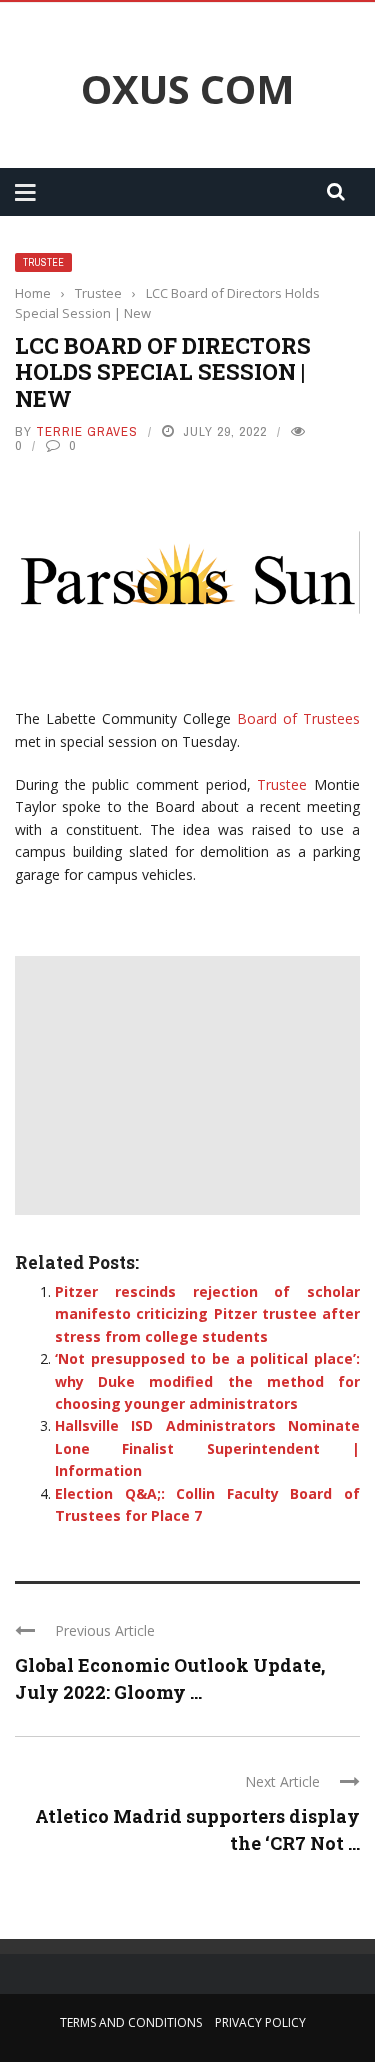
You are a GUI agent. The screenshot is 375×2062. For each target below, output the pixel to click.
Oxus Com (188, 89)
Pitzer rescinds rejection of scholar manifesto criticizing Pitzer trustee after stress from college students (207, 1314)
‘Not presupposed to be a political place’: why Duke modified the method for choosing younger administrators (207, 1381)
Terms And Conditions (131, 2022)
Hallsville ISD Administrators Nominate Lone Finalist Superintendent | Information (207, 1448)
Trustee (43, 262)
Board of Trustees (298, 718)
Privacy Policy (260, 2022)
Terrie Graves (87, 431)
